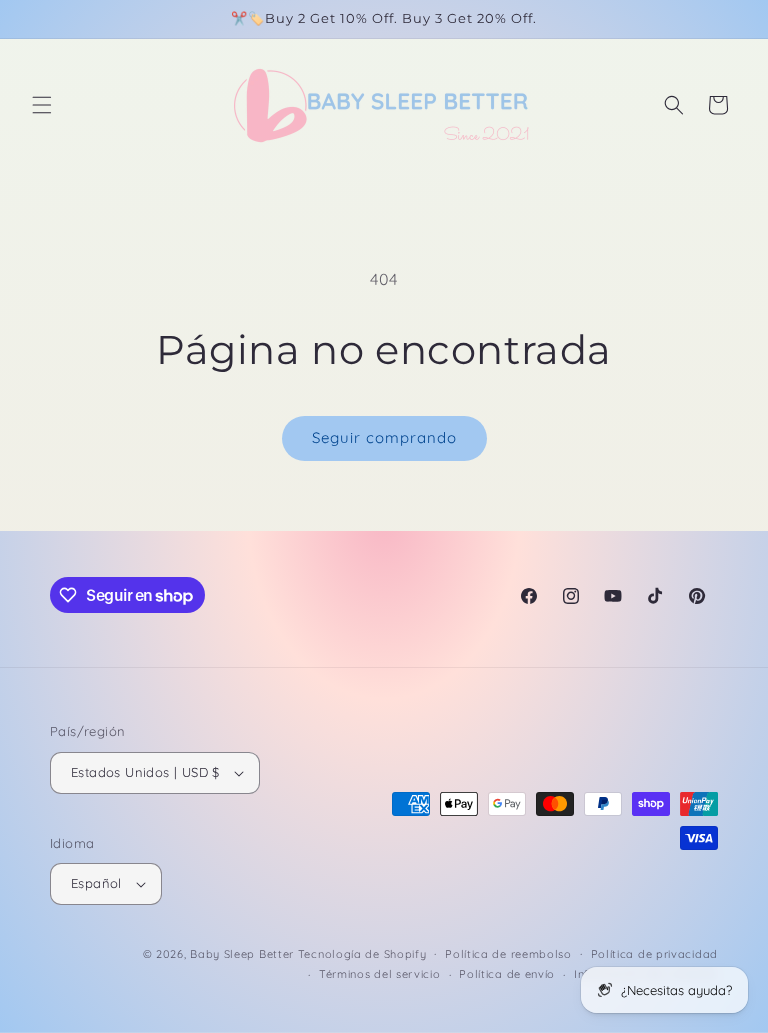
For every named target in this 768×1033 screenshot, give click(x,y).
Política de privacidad (654, 954)
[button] (42, 105)
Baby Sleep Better (242, 954)
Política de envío (507, 974)
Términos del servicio (380, 974)
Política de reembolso (508, 954)
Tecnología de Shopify (362, 954)
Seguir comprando (384, 437)
